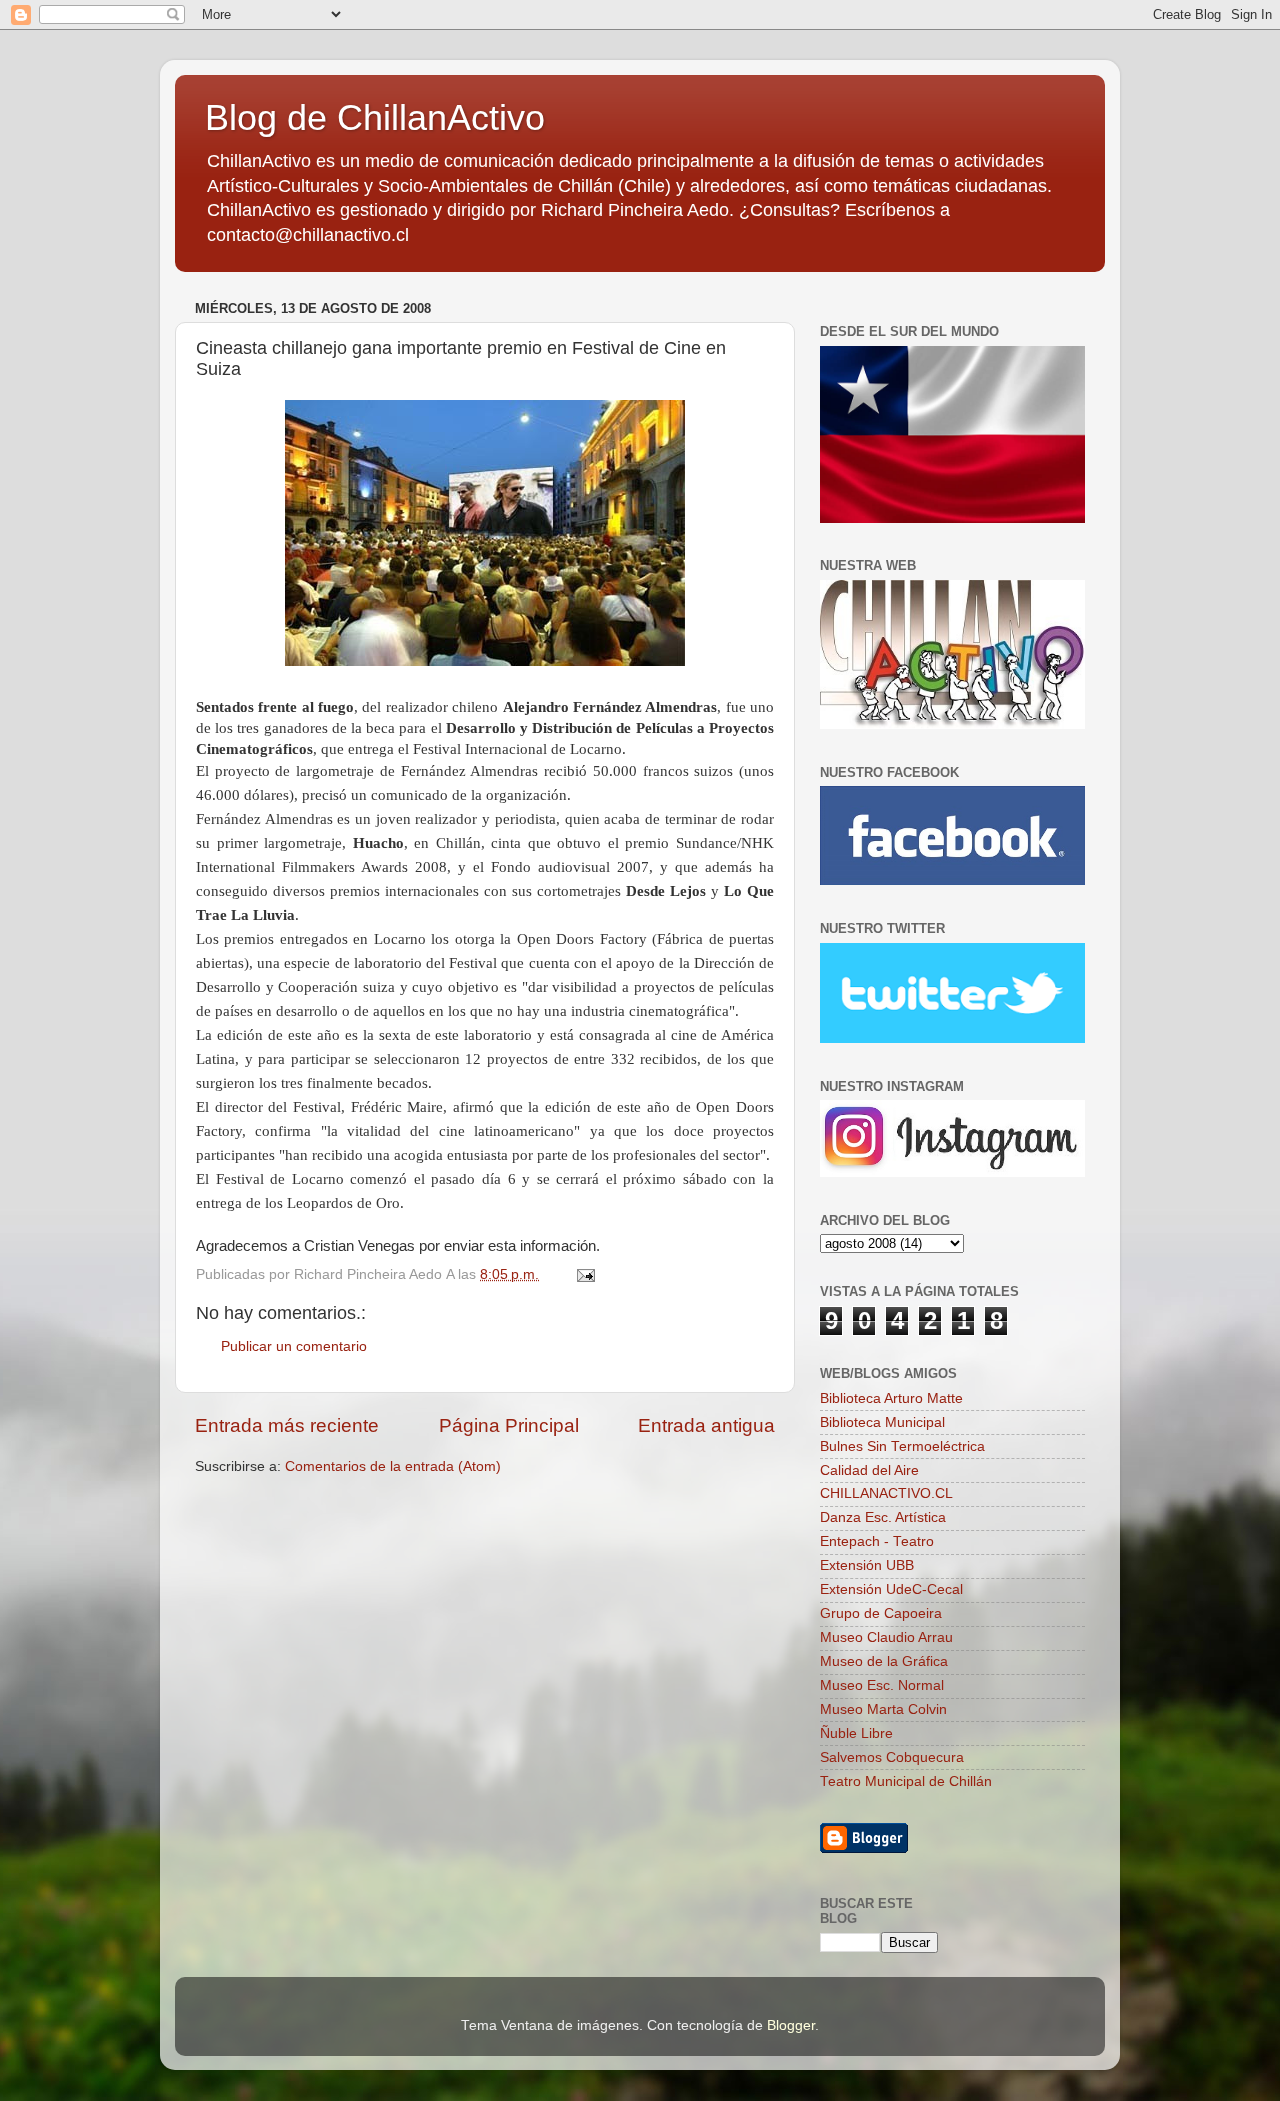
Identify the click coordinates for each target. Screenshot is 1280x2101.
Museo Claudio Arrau (886, 1637)
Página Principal (509, 1425)
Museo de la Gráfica (884, 1661)
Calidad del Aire (869, 1470)
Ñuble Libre (856, 1733)
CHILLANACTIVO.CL (886, 1493)
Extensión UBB (867, 1565)
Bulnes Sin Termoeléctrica (902, 1446)
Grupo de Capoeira (881, 1613)
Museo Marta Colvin (883, 1709)
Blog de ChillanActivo (375, 117)
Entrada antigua (706, 1425)
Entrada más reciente (287, 1425)
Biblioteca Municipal (882, 1422)
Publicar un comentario (294, 1346)
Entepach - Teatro (877, 1541)
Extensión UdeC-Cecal (891, 1589)
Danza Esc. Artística (883, 1517)
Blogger (791, 2025)
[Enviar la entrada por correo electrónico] (584, 1274)
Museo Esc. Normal (882, 1685)
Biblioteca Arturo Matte (891, 1398)
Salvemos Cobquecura (892, 1757)
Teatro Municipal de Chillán (906, 1781)
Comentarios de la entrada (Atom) (393, 1466)
